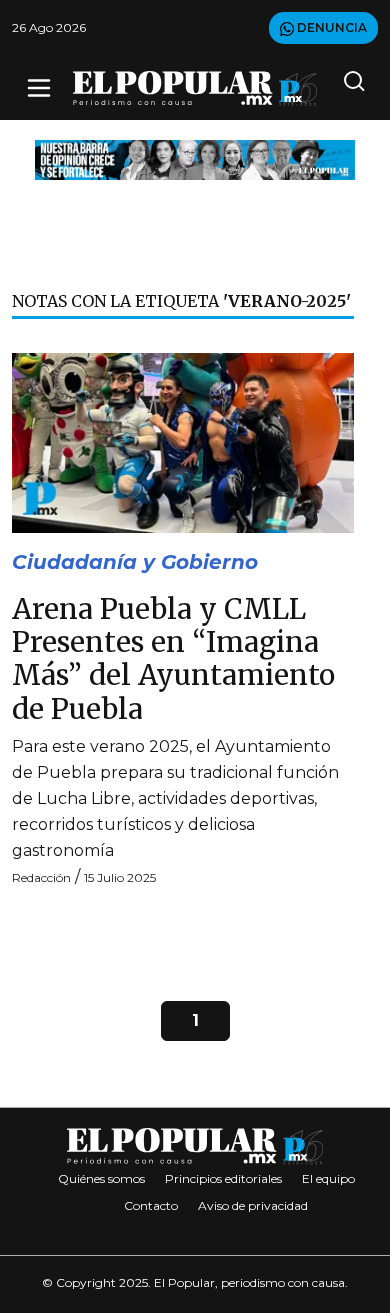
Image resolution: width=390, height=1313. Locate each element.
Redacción (41, 877)
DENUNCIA (330, 27)
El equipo (328, 1178)
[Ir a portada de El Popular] (195, 88)
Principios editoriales (223, 1178)
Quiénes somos (101, 1178)
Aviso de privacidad (253, 1205)
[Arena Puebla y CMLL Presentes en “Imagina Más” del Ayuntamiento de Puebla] (183, 441)
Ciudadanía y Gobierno (135, 562)
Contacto (151, 1205)
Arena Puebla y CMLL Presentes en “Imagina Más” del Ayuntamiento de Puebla (173, 659)
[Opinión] (195, 158)
